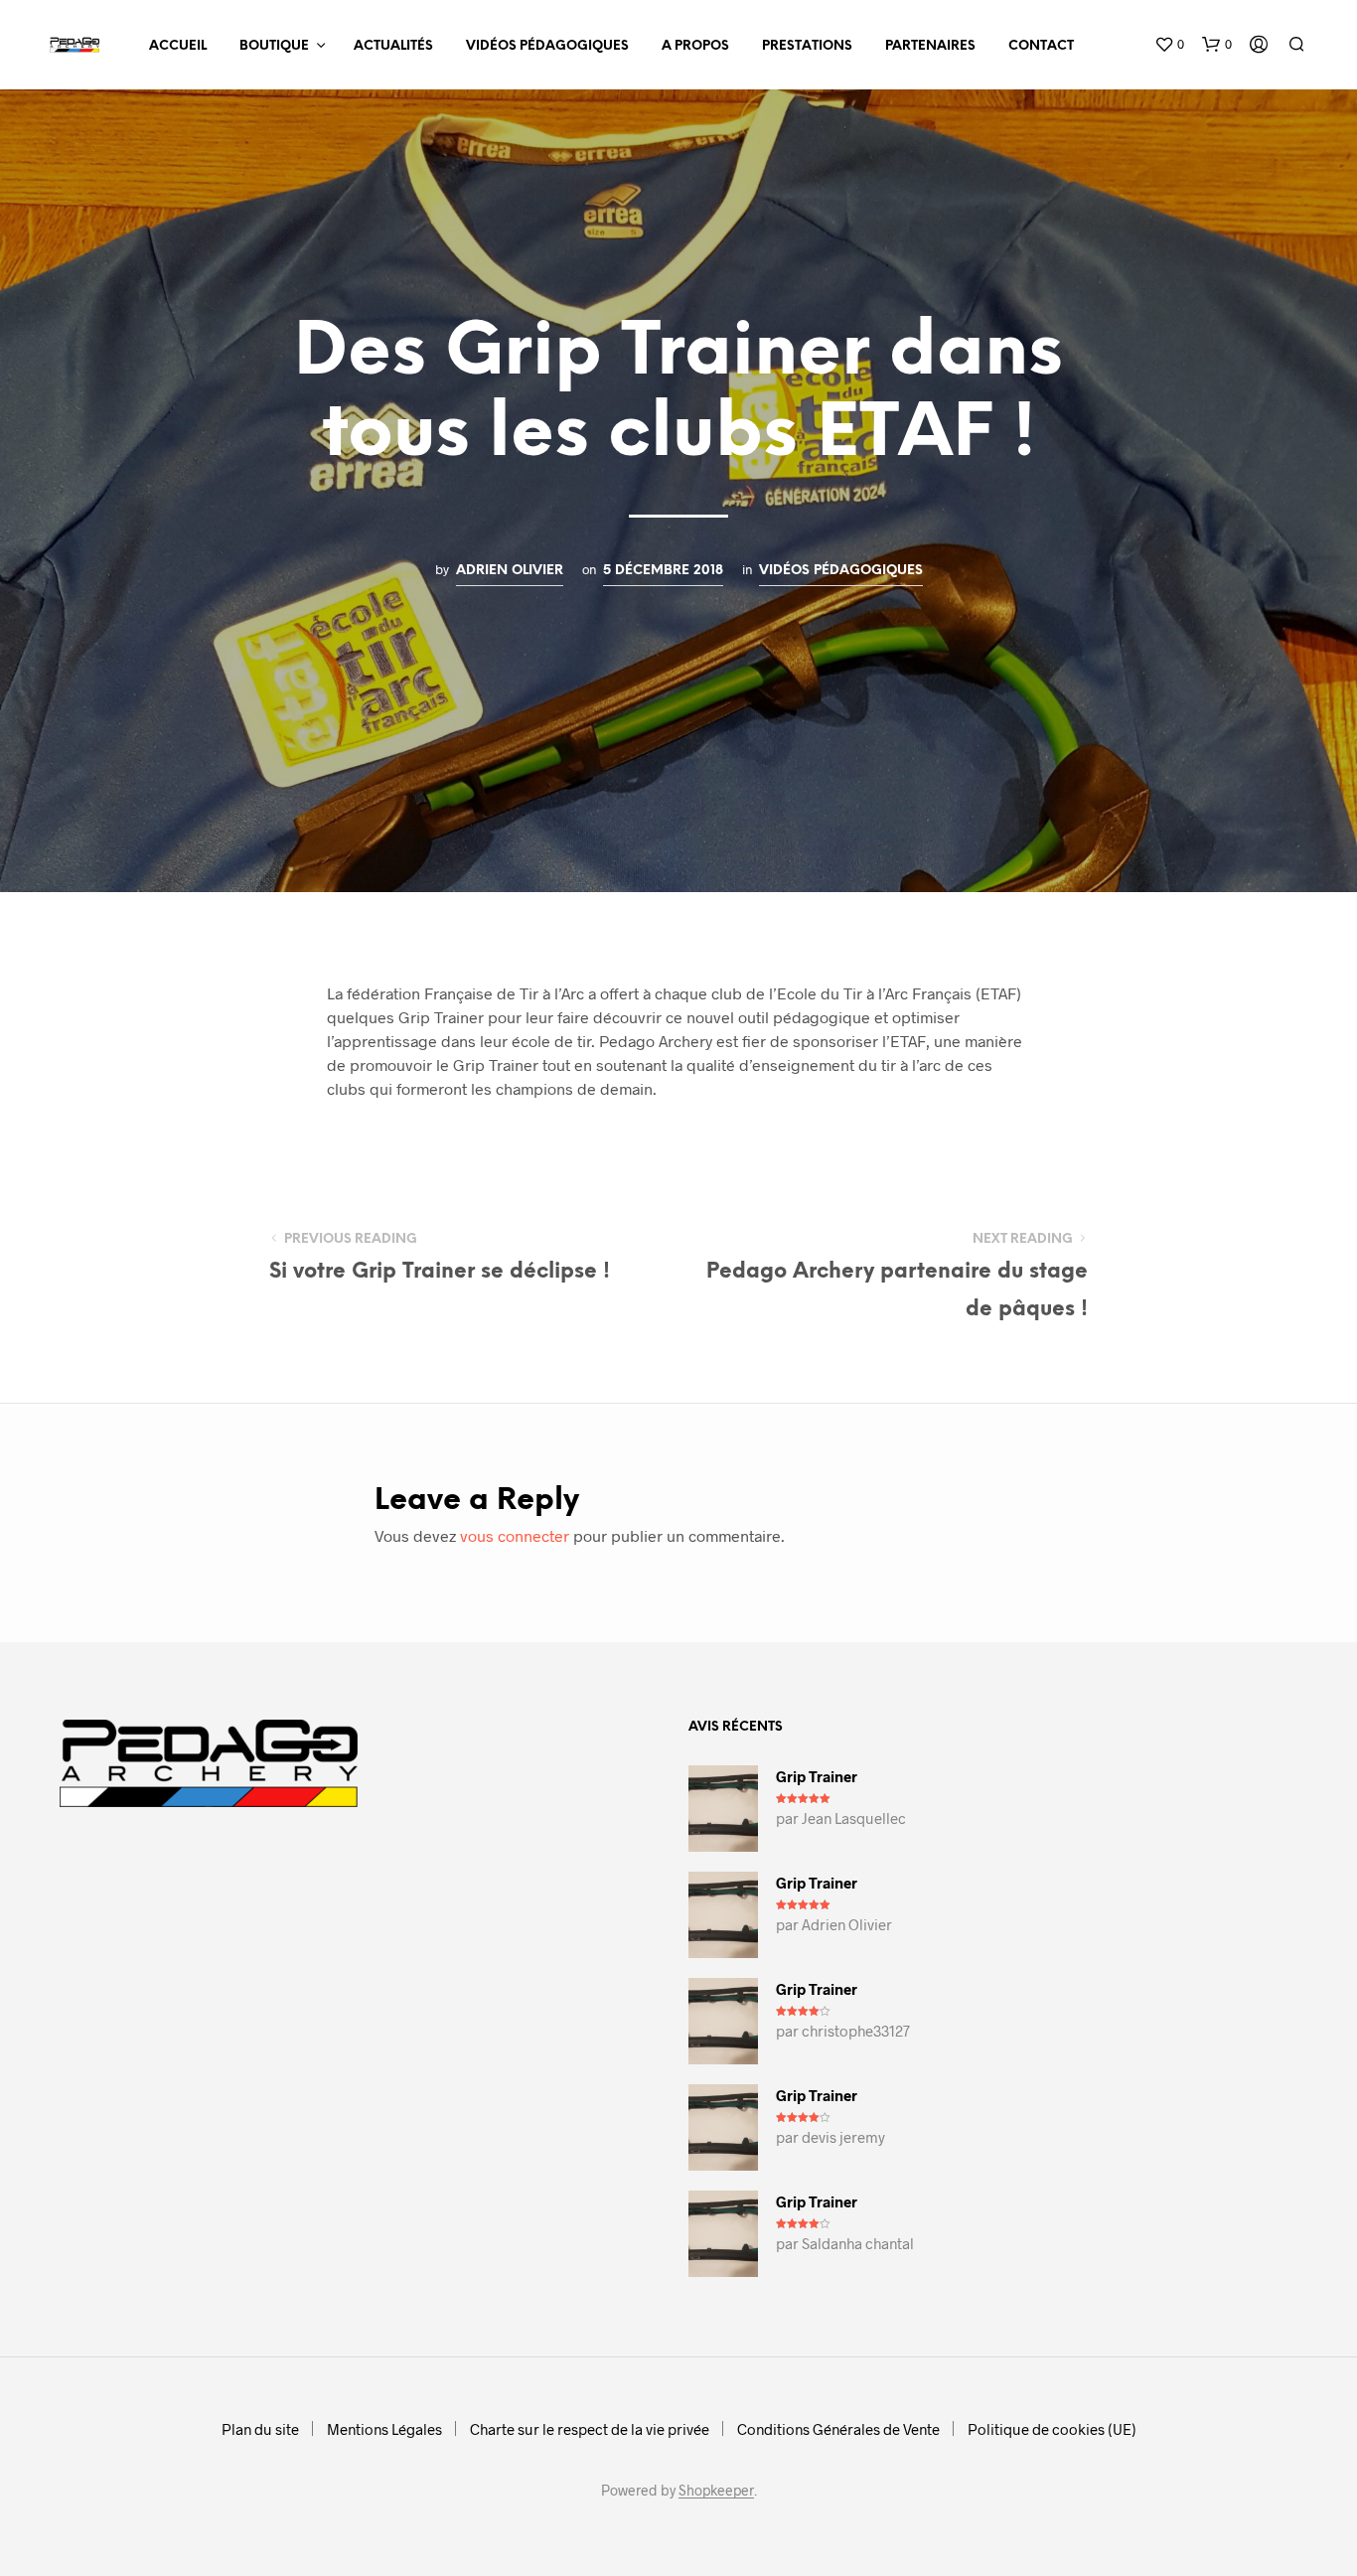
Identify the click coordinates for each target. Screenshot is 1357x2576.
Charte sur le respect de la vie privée (590, 2429)
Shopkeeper (716, 2491)
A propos (695, 46)
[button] (1169, 45)
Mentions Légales (384, 2429)
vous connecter (515, 1535)
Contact (1041, 46)
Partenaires (930, 46)
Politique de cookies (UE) (1052, 2429)
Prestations (807, 46)
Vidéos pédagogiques (547, 46)
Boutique (274, 46)
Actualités (393, 46)
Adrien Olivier (510, 570)
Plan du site (260, 2429)
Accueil (178, 46)
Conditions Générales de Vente (838, 2429)
